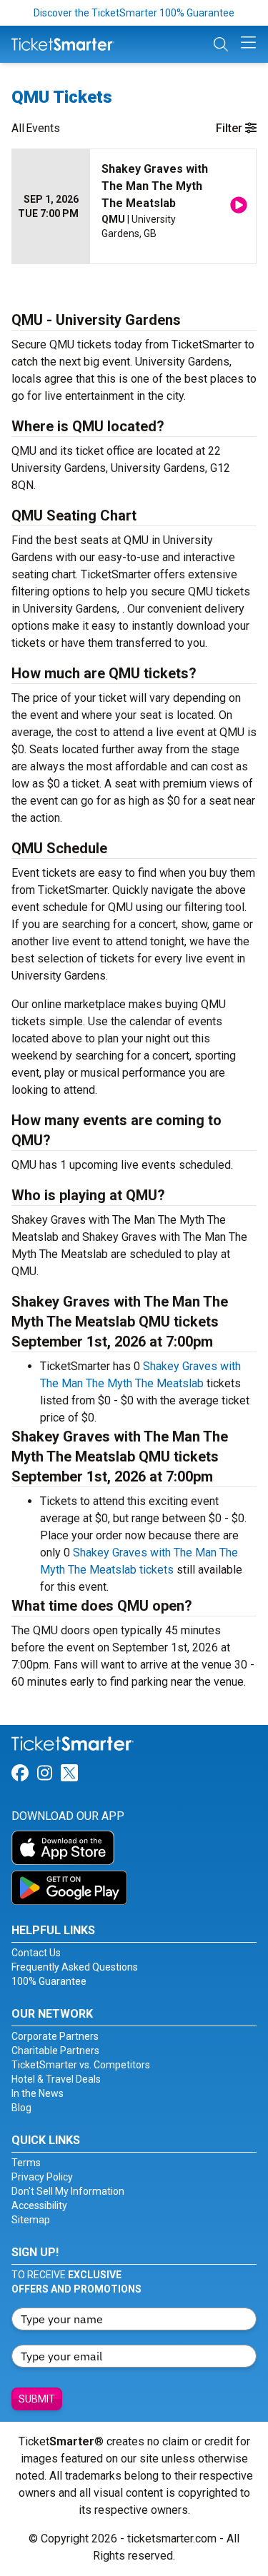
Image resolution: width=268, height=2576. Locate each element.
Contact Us (36, 1953)
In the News (38, 2093)
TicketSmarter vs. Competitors (81, 2065)
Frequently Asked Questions (75, 1967)
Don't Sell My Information (68, 2191)
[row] (134, 207)
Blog (21, 2108)
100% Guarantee (49, 1981)
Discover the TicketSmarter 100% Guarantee (134, 13)
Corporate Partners (55, 2036)
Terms (26, 2163)
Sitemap (31, 2220)
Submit (37, 2399)
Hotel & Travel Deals (56, 2079)
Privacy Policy (42, 2177)
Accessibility (39, 2205)
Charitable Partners (55, 2051)
